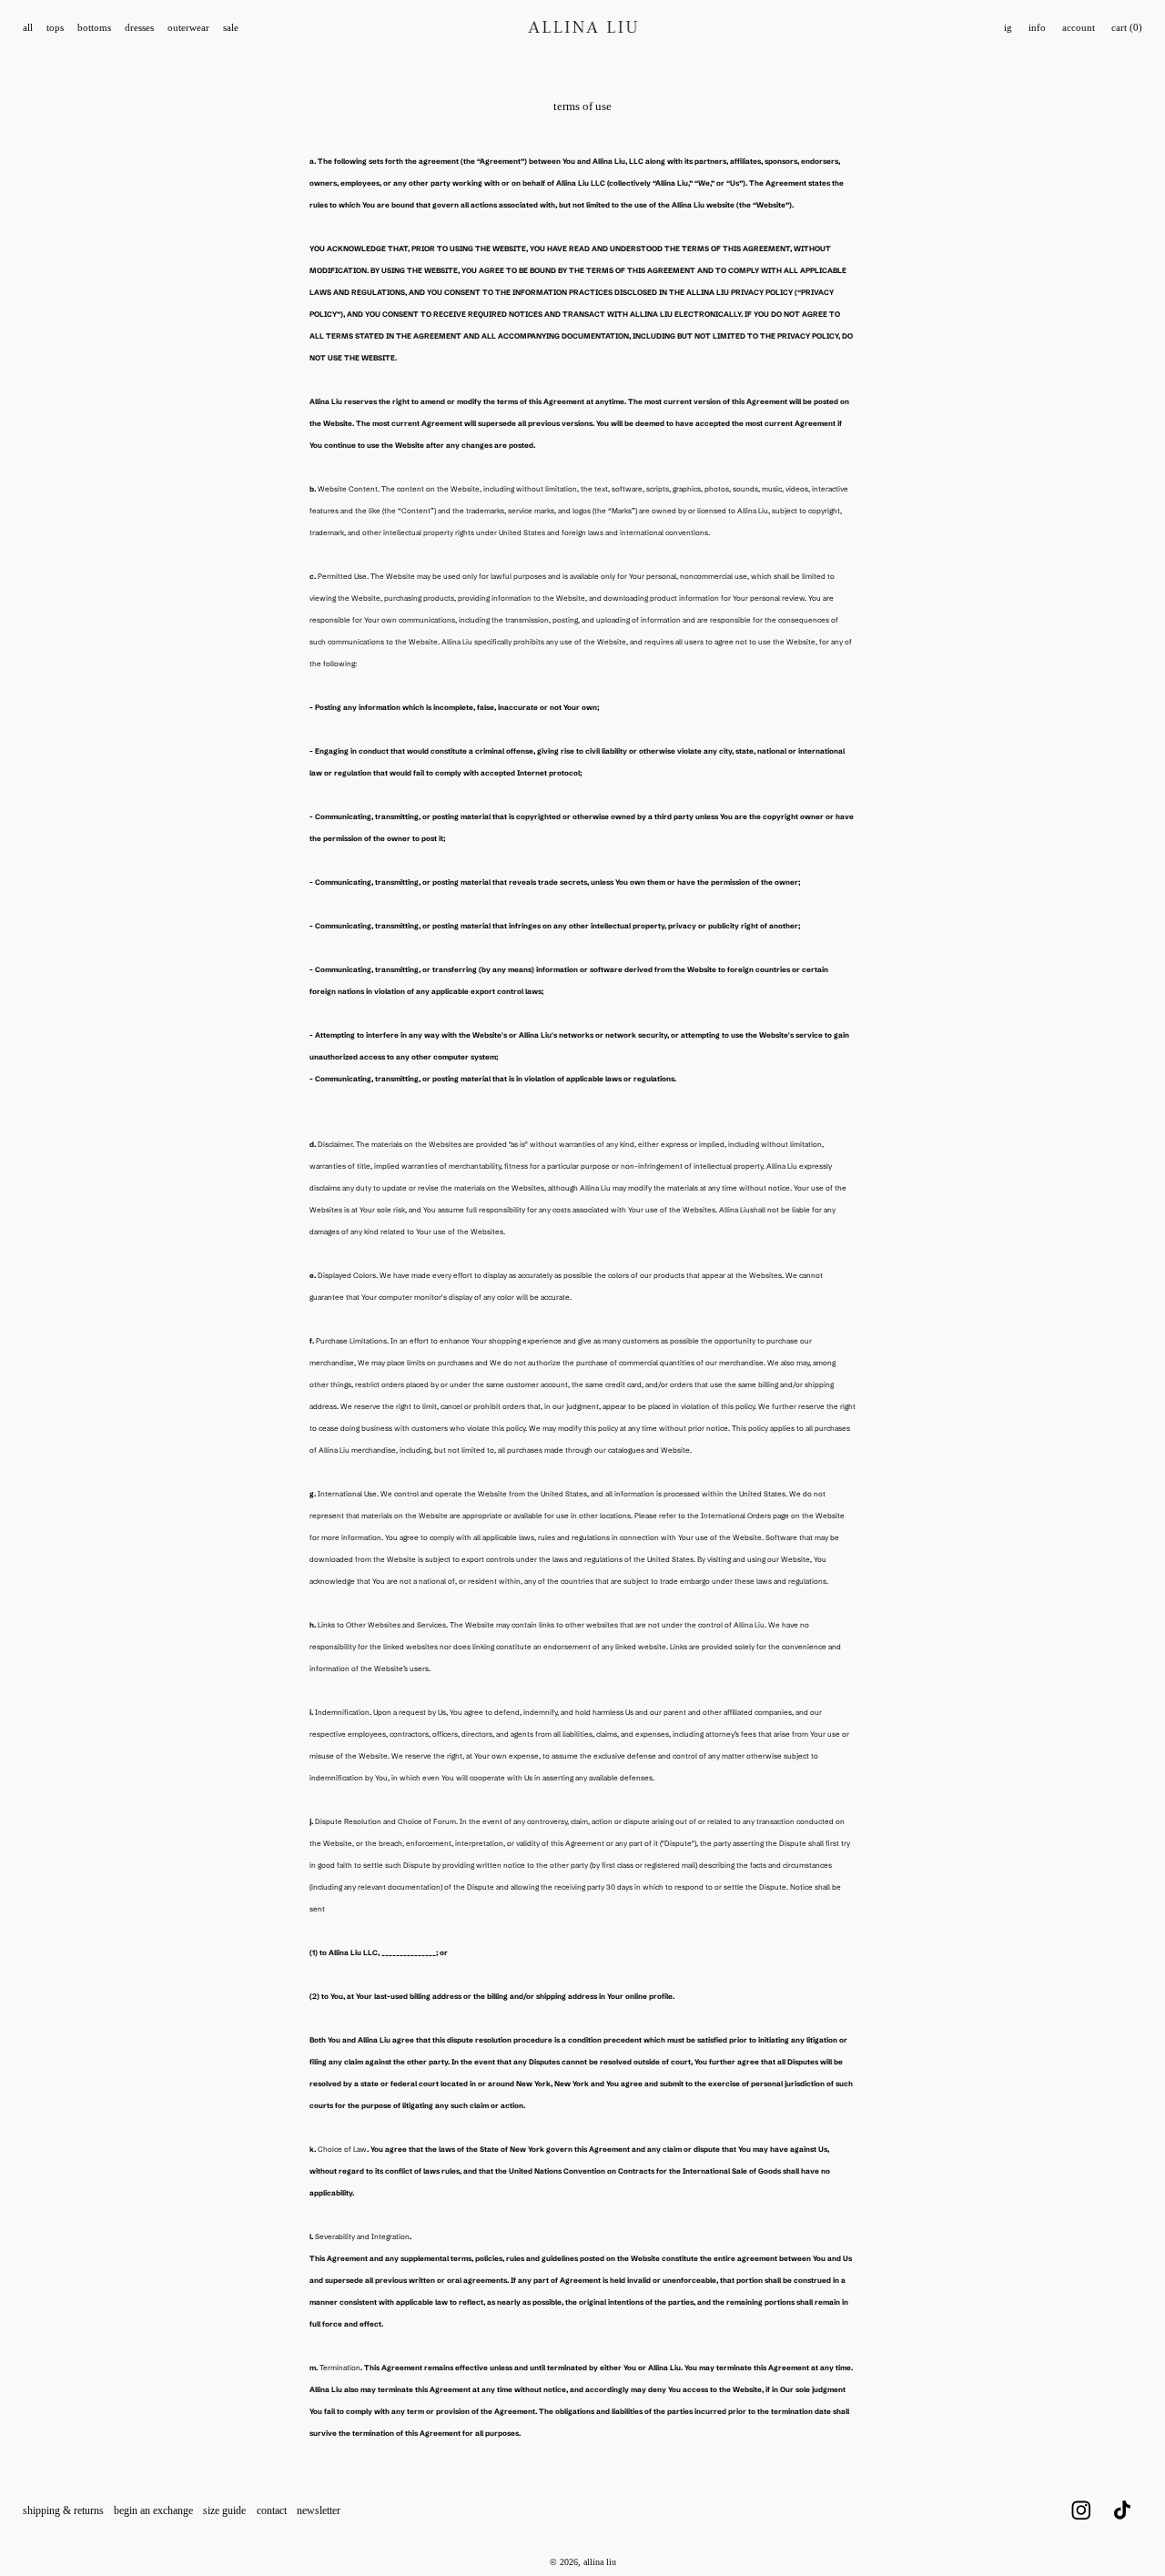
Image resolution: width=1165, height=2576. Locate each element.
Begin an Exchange (153, 2510)
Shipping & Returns (63, 2510)
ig (1008, 28)
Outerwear (188, 28)
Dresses (139, 28)
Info (1037, 28)
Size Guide (224, 2510)
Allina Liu (600, 2562)
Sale (231, 28)
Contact (272, 2510)
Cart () (1127, 28)
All (28, 28)
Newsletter (319, 2510)
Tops (55, 28)
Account (1079, 28)
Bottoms (94, 28)
